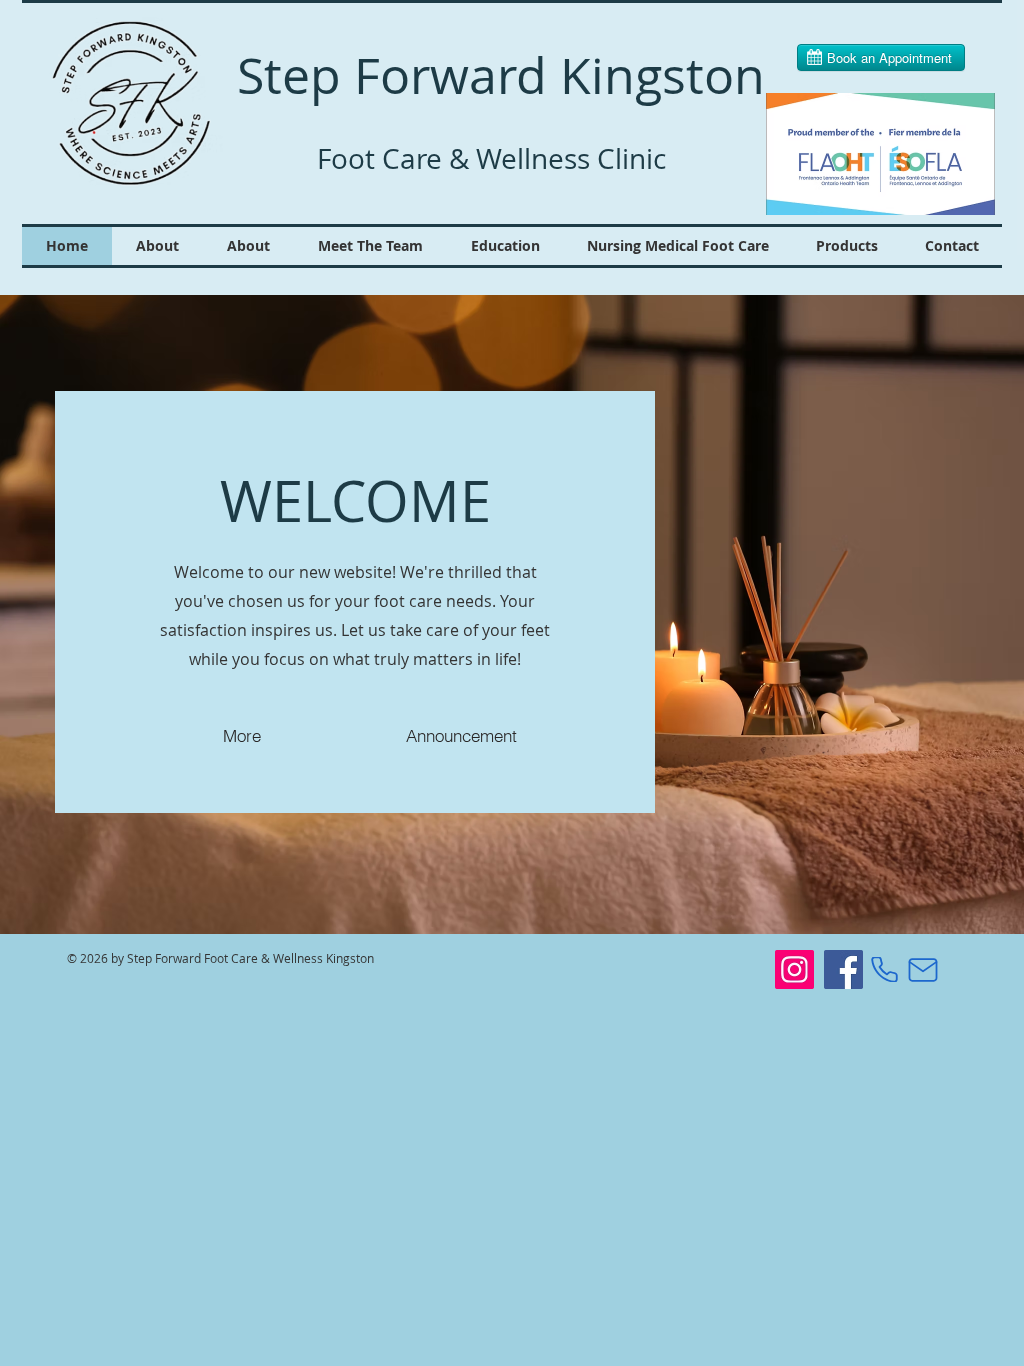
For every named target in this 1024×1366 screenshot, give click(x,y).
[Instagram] (794, 969)
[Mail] (922, 969)
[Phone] (884, 969)
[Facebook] (843, 969)
